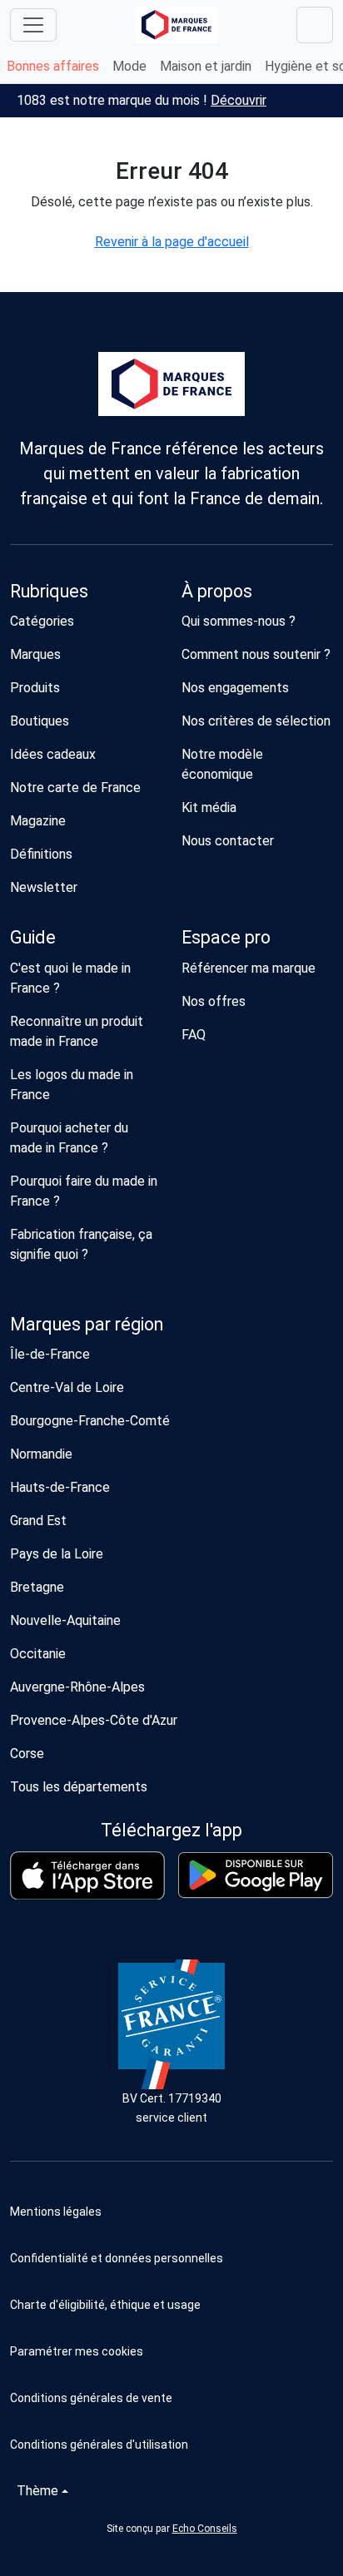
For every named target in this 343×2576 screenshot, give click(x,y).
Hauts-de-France (60, 1487)
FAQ (194, 1035)
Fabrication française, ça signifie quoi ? (81, 1244)
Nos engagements (235, 688)
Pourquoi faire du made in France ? (84, 1191)
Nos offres (214, 1001)
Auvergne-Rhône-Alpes (77, 1687)
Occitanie (38, 1654)
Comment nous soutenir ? (256, 654)
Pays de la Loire (57, 1554)
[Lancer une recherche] (315, 25)
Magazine (38, 821)
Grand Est (38, 1521)
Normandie (41, 1454)
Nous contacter (228, 841)
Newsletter (44, 887)
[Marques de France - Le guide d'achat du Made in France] (176, 25)
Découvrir (239, 100)
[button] (171, 2351)
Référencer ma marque (249, 968)
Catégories (42, 621)
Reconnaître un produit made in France (77, 1031)
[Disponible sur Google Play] (256, 1875)
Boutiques (40, 721)
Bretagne (37, 1587)
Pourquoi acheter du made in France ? (69, 1138)
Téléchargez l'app (171, 1830)
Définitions (41, 854)
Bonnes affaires (53, 66)
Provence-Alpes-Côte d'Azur (94, 1720)
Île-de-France (50, 1354)
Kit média (209, 807)
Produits (35, 688)
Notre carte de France (75, 788)
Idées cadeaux (53, 754)
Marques (35, 654)
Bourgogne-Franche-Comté (90, 1421)
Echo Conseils (205, 2529)
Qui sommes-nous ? (239, 621)
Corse (27, 1754)
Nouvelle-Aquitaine (65, 1620)
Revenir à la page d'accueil (172, 242)
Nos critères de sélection (256, 721)
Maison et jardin (206, 66)
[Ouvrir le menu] (33, 25)
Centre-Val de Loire (67, 1387)
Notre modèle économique (222, 764)
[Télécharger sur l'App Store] (87, 1876)
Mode (129, 66)
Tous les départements (79, 1787)
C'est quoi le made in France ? (70, 978)
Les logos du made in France (72, 1085)
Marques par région (87, 1324)
